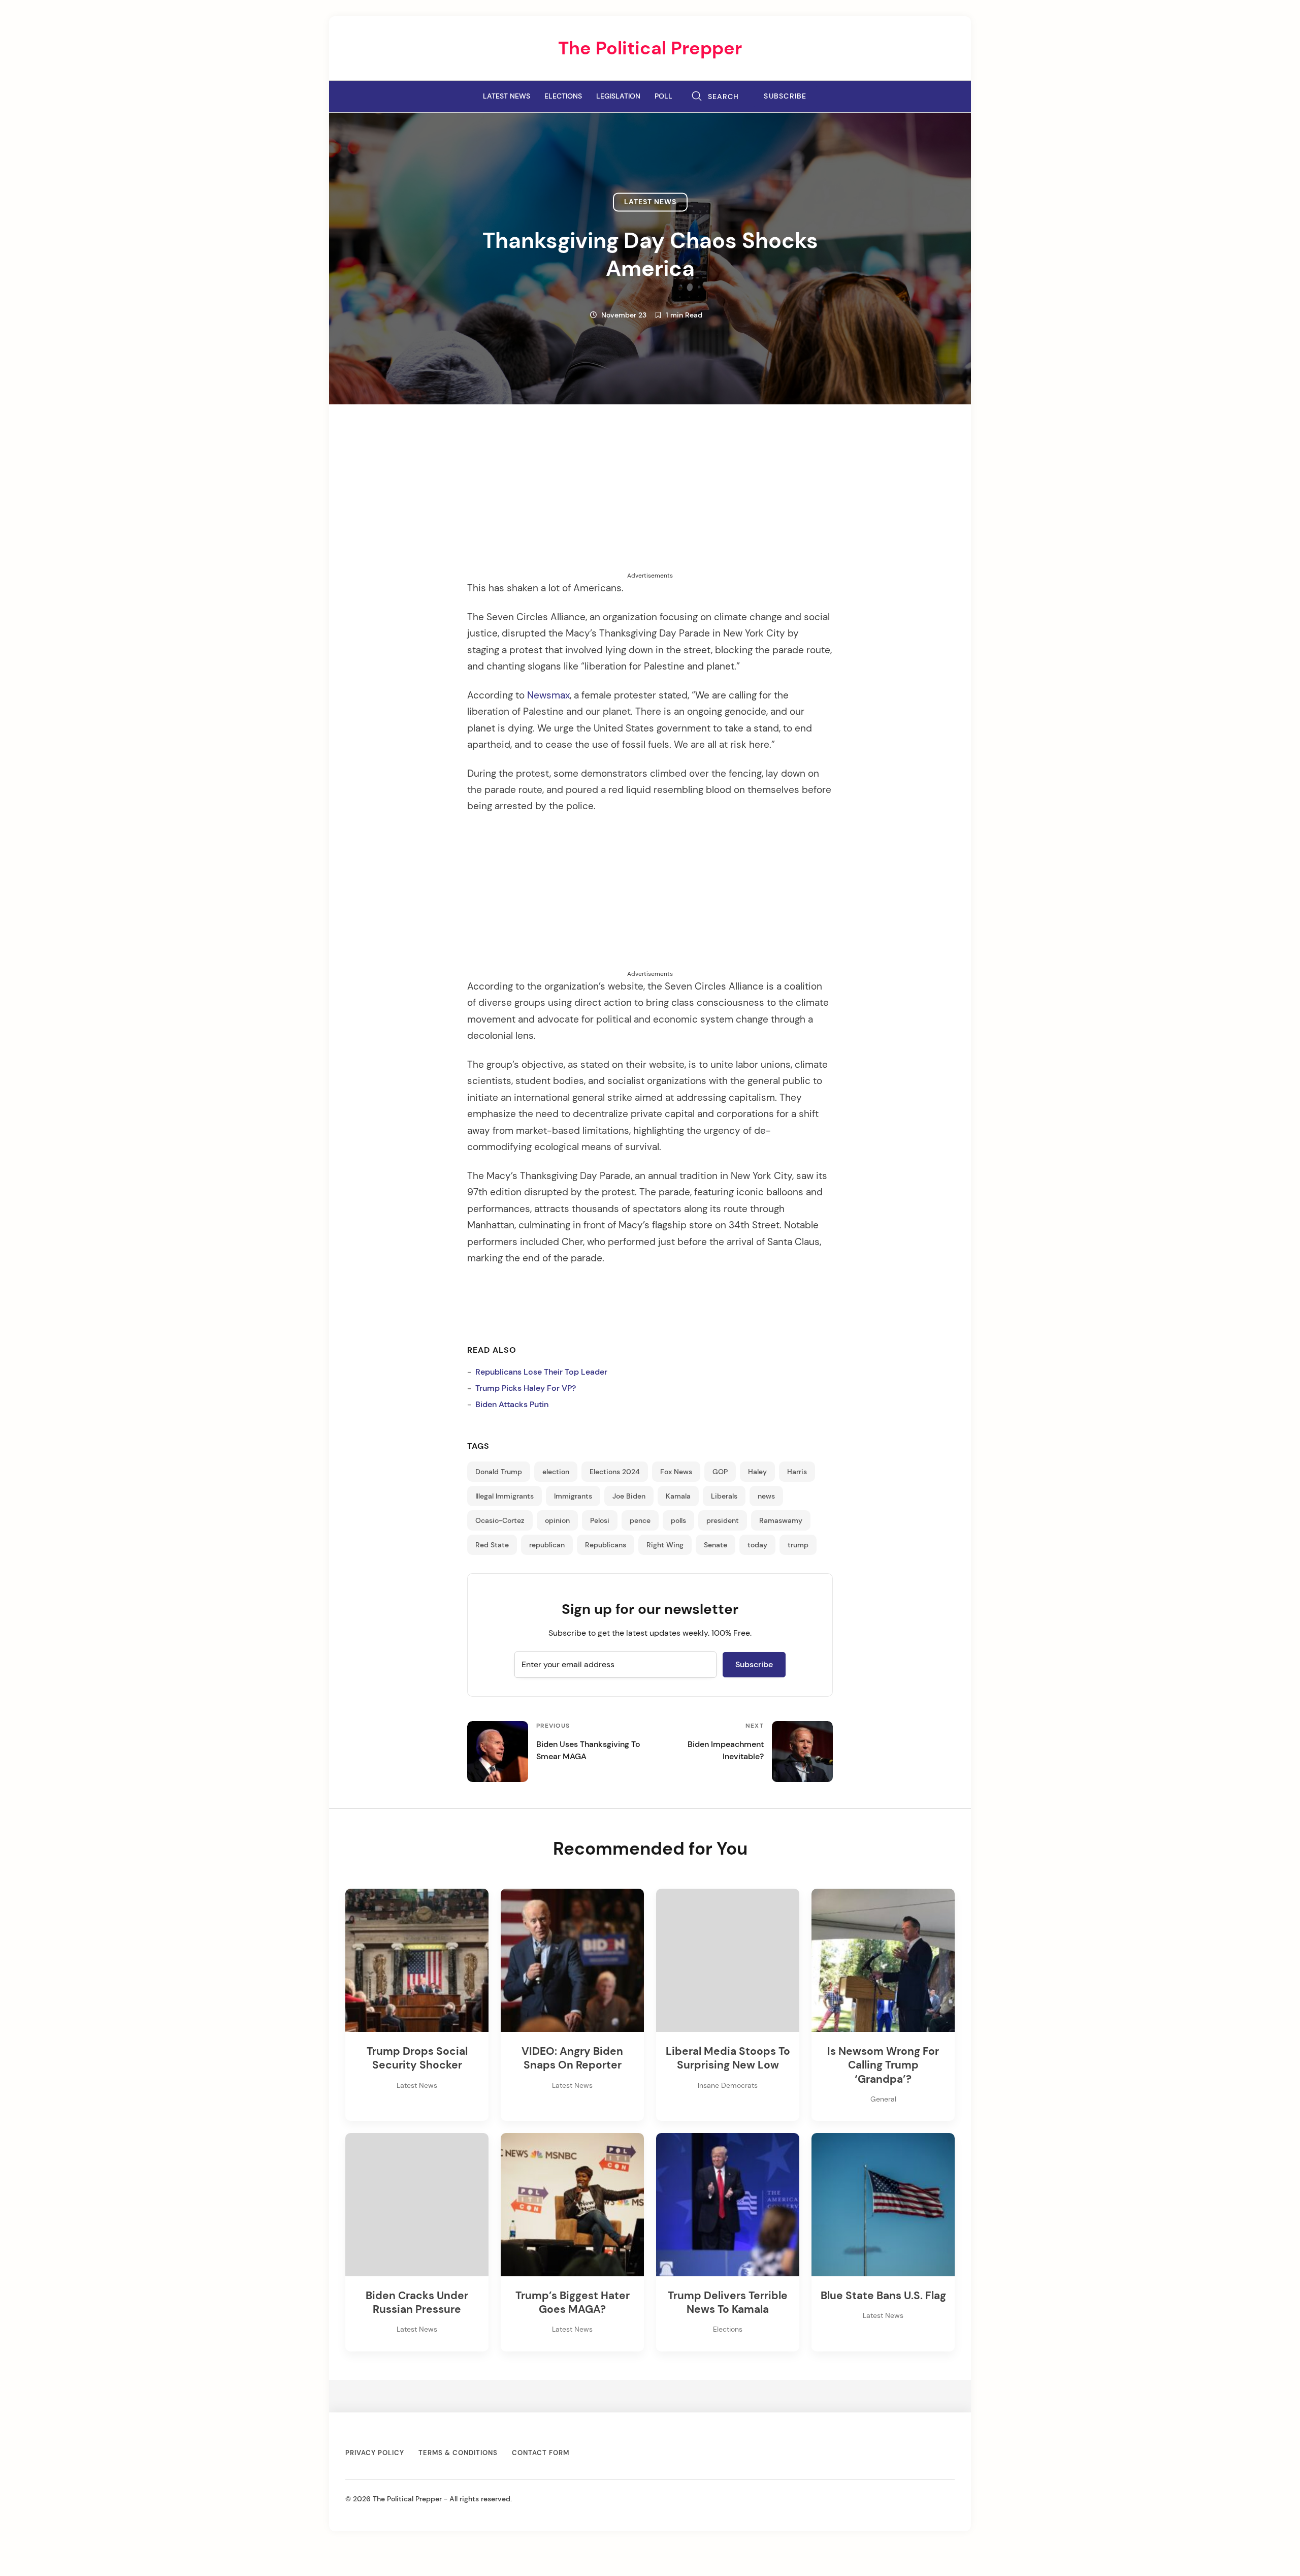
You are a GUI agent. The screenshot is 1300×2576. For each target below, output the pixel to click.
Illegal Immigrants (505, 1496)
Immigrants (573, 1496)
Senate (716, 1545)
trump (798, 1545)
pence (640, 1520)
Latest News (507, 96)
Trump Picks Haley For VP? (526, 1388)
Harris (797, 1472)
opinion (557, 1520)
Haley (757, 1472)
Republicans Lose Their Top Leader (541, 1372)
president (723, 1520)
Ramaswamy (781, 1520)
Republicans (606, 1545)
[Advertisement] (650, 500)
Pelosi (600, 1520)
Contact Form (541, 2453)
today (757, 1545)
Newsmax (548, 695)
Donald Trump (499, 1472)
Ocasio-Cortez (500, 1520)
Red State (492, 1545)
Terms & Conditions (458, 2453)
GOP (720, 1472)
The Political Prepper (650, 48)
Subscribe (785, 96)
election (556, 1472)
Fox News (676, 1472)
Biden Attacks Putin (512, 1404)
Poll (663, 96)
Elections (563, 96)
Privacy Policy (375, 2453)
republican (547, 1545)
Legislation (618, 96)
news (766, 1496)
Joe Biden (629, 1496)
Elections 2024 (615, 1472)
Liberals (724, 1496)
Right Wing (665, 1545)
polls (678, 1520)
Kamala (678, 1496)
